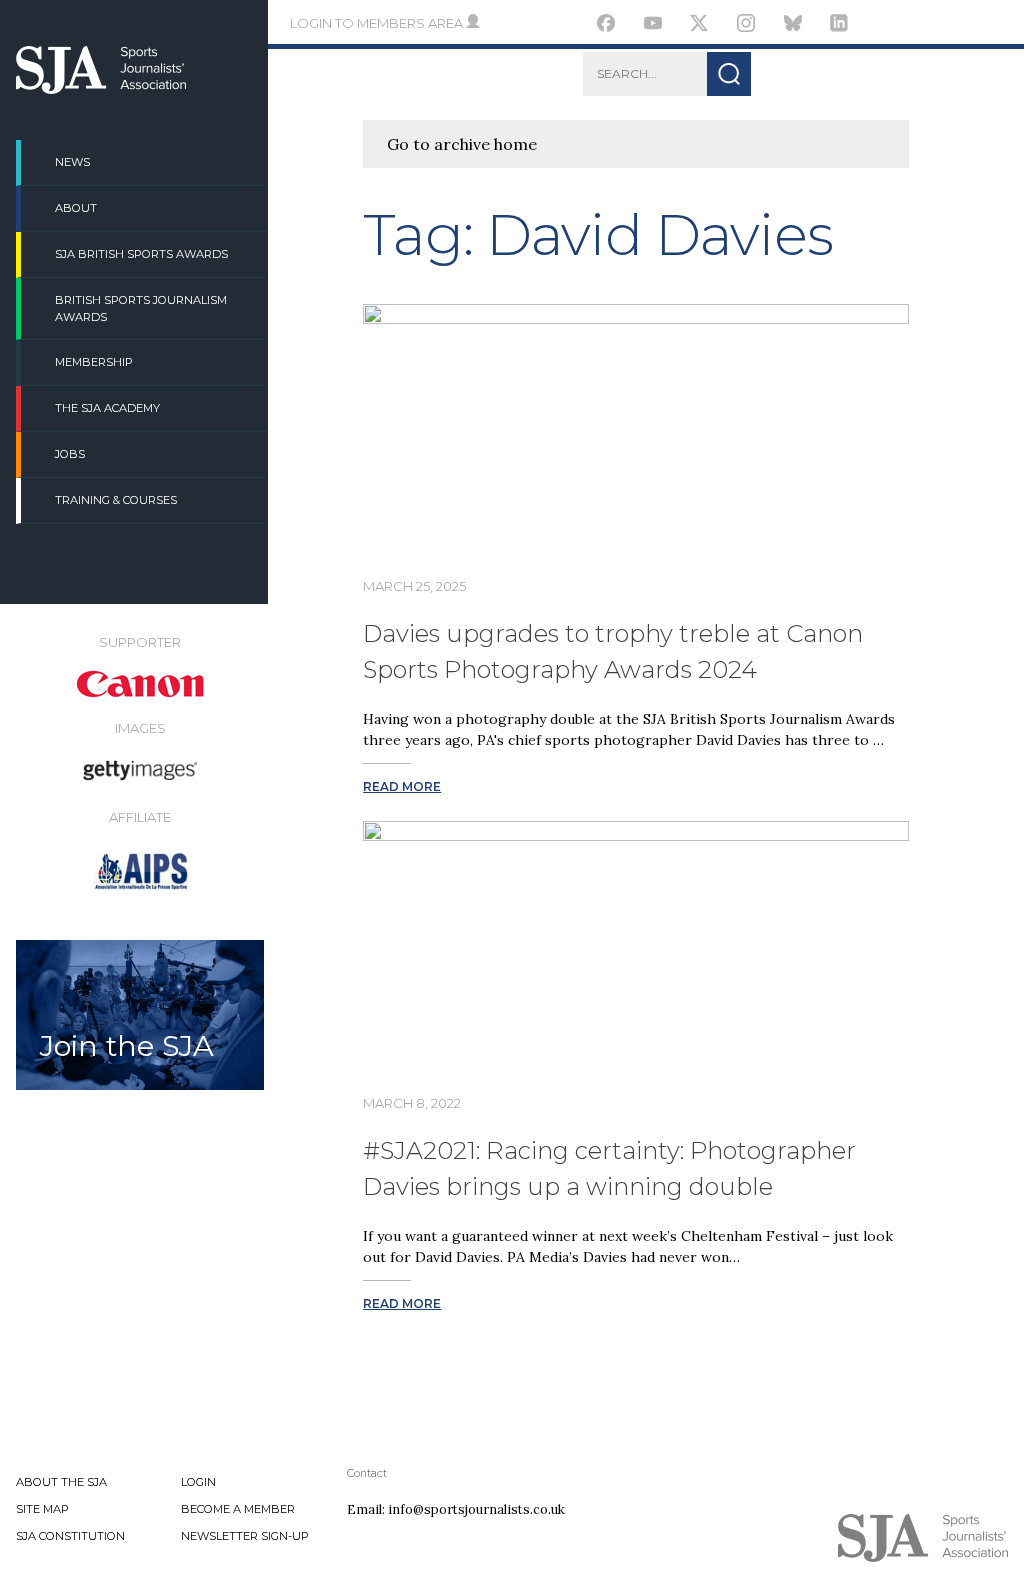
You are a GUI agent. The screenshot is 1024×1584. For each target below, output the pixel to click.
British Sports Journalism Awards (141, 308)
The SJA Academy (107, 408)
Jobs (70, 454)
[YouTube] (653, 26)
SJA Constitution (70, 1536)
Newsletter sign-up (245, 1536)
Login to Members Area (378, 23)
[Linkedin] (839, 26)
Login (198, 1482)
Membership (94, 362)
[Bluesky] (792, 26)
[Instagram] (746, 26)
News (72, 162)
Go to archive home (462, 144)
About (76, 208)
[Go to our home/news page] (101, 88)
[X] (699, 26)
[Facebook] (606, 26)
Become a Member (238, 1509)
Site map (42, 1509)
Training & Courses (116, 500)
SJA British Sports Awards (141, 254)
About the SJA (61, 1482)
